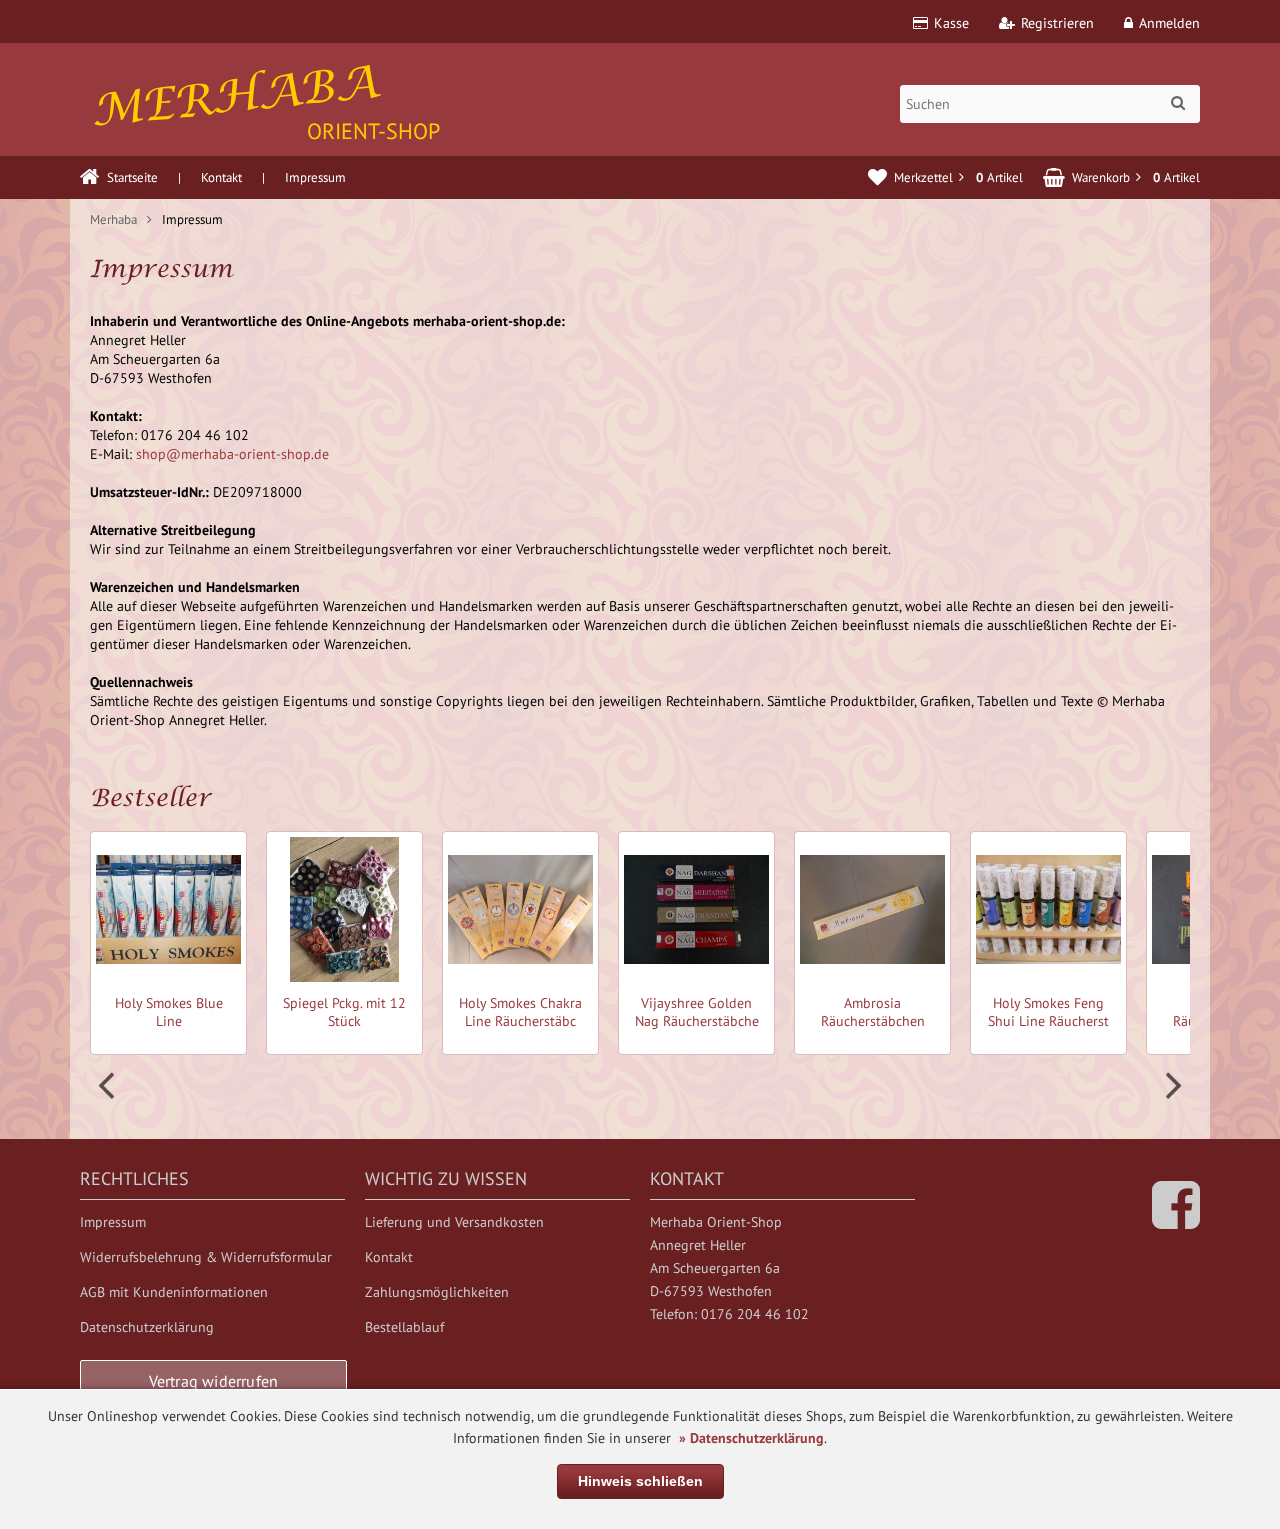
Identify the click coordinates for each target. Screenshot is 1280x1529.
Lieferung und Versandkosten (454, 1222)
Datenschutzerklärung (147, 1327)
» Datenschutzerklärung (751, 1438)
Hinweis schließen (640, 1481)
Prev (109, 1086)
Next (1171, 1086)
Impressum (315, 177)
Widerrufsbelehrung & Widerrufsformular (206, 1257)
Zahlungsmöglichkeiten (437, 1292)
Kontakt (221, 177)
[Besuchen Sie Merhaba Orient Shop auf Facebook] (1176, 1220)
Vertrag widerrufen (214, 1381)
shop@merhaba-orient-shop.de (232, 454)
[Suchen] (1177, 103)
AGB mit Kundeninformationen (174, 1292)
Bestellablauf (404, 1327)
